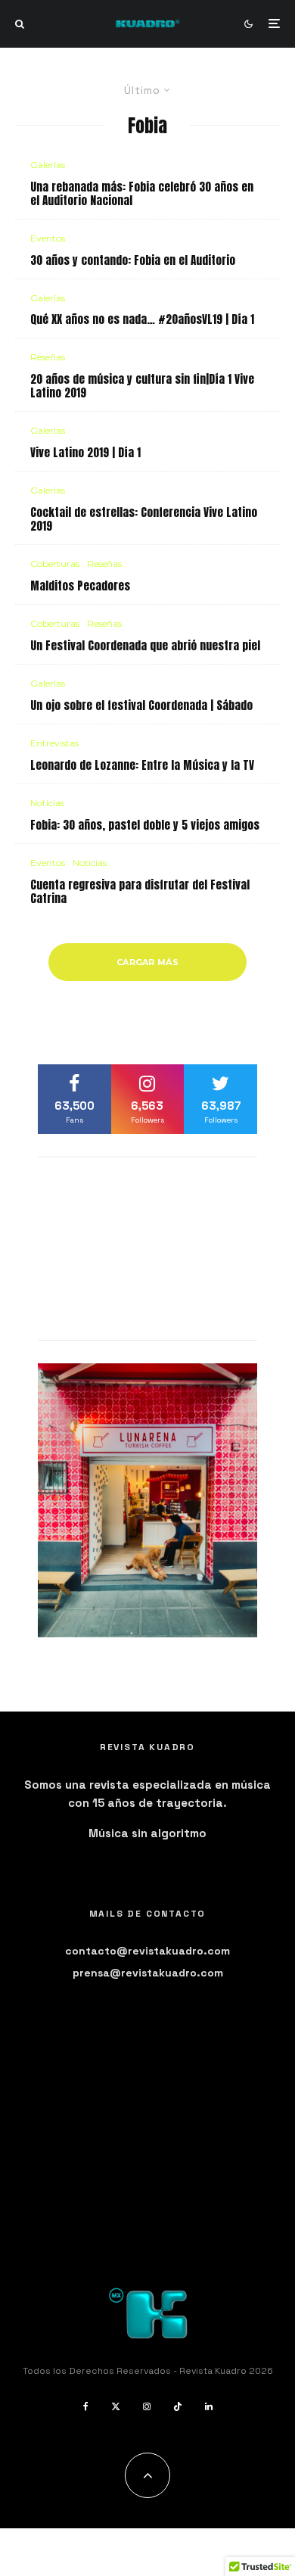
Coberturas (55, 564)
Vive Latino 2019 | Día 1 (85, 453)
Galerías (48, 165)
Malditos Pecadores (80, 586)
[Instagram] (147, 2406)
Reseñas (48, 357)
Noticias (47, 803)
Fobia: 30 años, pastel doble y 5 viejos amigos (145, 825)
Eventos (48, 238)
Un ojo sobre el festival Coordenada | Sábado (141, 706)
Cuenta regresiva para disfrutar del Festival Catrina (140, 892)
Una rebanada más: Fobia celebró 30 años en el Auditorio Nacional (142, 194)
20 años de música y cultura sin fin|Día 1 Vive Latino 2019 (142, 386)
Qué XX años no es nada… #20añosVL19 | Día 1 (142, 319)
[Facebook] (86, 2406)
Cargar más (147, 962)
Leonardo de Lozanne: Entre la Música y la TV (142, 765)
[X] (116, 2406)
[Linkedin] (209, 2406)
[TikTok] (178, 2406)
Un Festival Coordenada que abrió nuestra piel (145, 646)
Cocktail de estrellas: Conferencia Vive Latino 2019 (144, 519)
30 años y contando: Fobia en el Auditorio (133, 260)
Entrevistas (54, 743)
